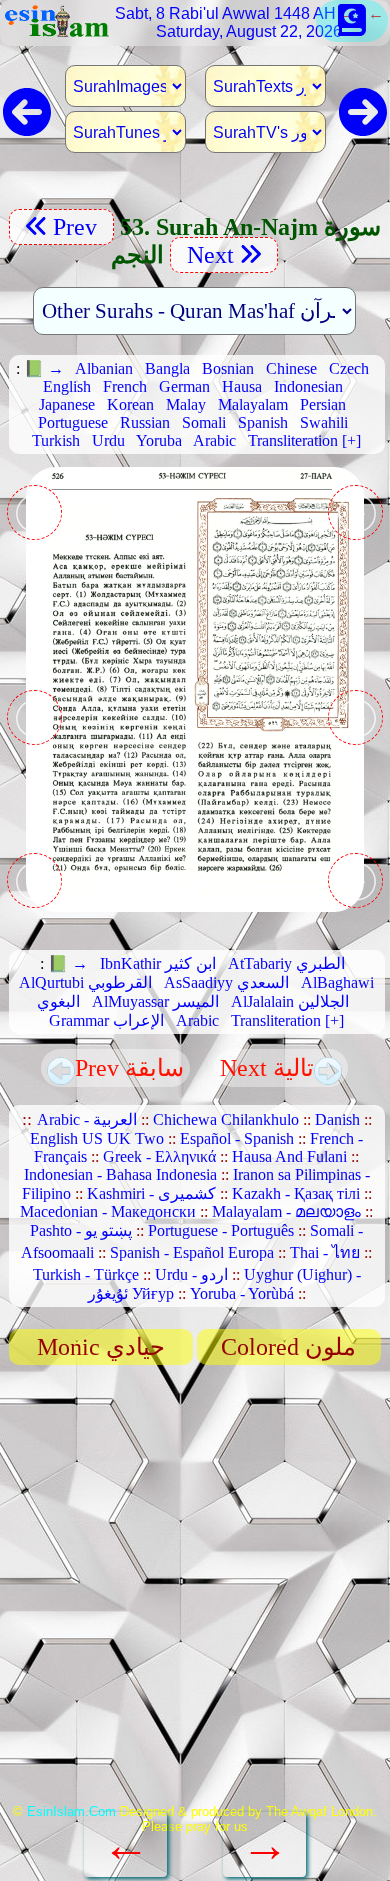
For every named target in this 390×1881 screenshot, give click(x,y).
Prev (78, 227)
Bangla (167, 368)
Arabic (214, 440)
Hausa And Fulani (289, 1156)
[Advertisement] (195, 1591)
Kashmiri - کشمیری (151, 1193)
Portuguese (73, 422)
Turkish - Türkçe (86, 1274)
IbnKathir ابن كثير (158, 963)
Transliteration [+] (304, 440)
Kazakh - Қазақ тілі (296, 1193)
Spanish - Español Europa (192, 1252)
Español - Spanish (237, 1138)
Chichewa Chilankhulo (226, 1119)
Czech (349, 368)
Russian (145, 422)
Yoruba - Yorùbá (242, 1293)
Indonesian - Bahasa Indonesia (120, 1174)
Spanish (263, 422)
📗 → (44, 368)
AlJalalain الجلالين (290, 1001)
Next (207, 255)
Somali (204, 422)
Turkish (56, 440)
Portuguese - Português (221, 1230)
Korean (130, 404)
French (125, 386)
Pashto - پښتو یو (81, 1230)
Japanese (67, 404)
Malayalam (253, 404)
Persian (323, 404)
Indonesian (308, 386)
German (184, 386)
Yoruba (159, 440)
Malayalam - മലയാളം (286, 1211)
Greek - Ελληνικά (159, 1156)
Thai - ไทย (325, 1252)
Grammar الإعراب (106, 1020)
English (67, 386)
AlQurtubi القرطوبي (85, 982)
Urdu (108, 440)
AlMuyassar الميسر (155, 1001)
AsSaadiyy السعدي (226, 982)
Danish (337, 1119)
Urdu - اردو (191, 1274)
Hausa (242, 386)
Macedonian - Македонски (108, 1211)
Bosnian (228, 368)
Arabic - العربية (87, 1119)
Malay (186, 404)
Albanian (104, 368)
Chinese (291, 368)
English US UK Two (97, 1138)
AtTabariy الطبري (286, 963)
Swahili (324, 422)
